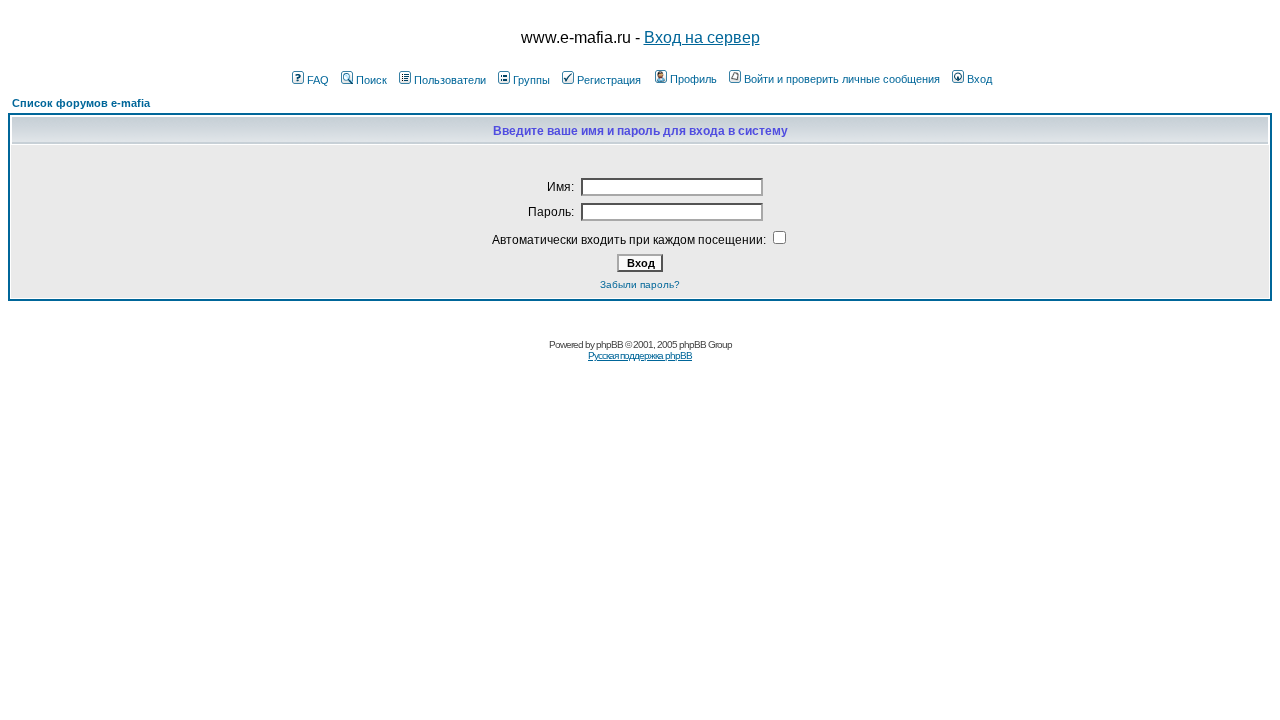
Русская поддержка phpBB (640, 355)
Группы (531, 80)
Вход (979, 79)
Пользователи (450, 80)
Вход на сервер (702, 37)
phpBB (609, 344)
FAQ (318, 80)
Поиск (371, 80)
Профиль (693, 79)
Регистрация (609, 80)
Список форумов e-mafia (81, 103)
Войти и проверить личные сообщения (842, 79)
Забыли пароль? (640, 284)
